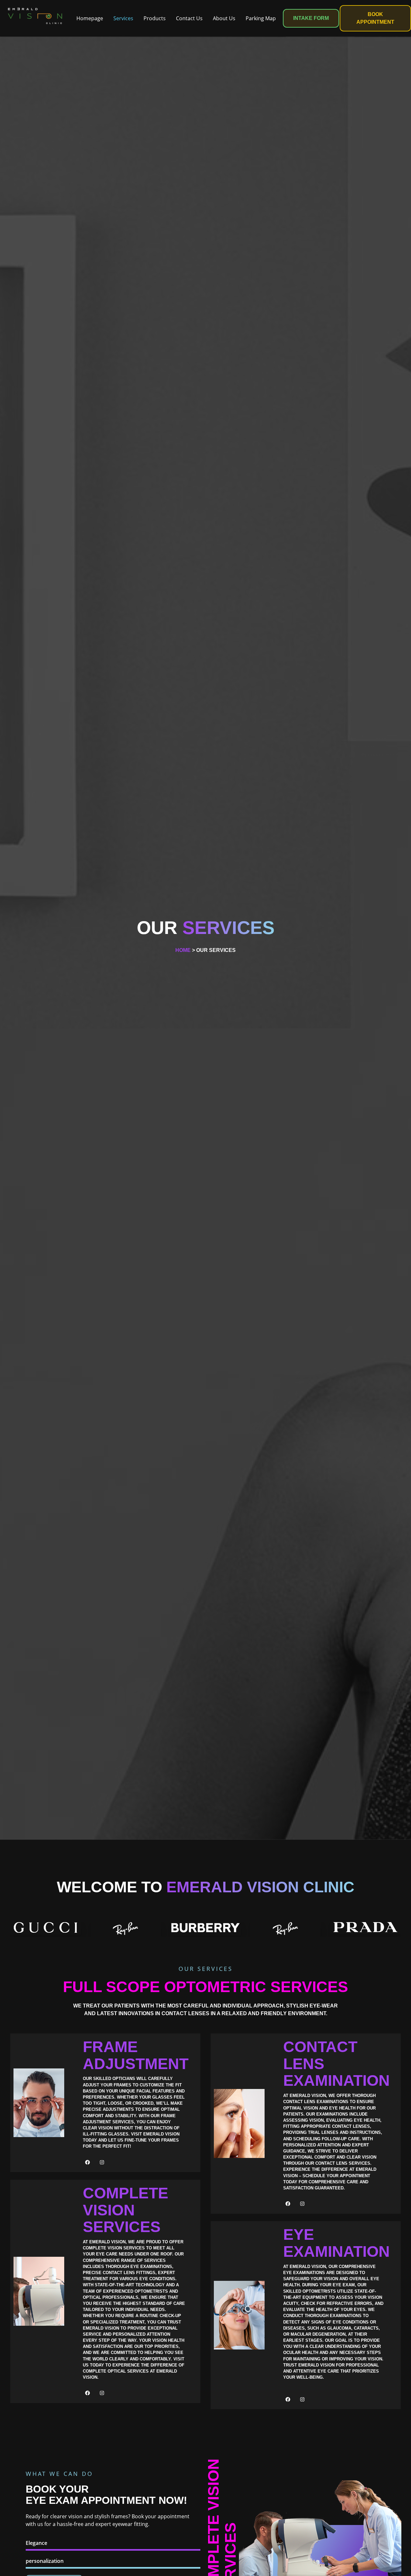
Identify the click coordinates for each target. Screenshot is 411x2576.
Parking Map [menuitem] (261, 18)
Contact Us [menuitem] (189, 18)
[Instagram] (102, 2162)
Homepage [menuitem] (90, 18)
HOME (183, 950)
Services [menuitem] (123, 18)
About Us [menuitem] (224, 18)
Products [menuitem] (155, 18)
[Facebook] (88, 2162)
